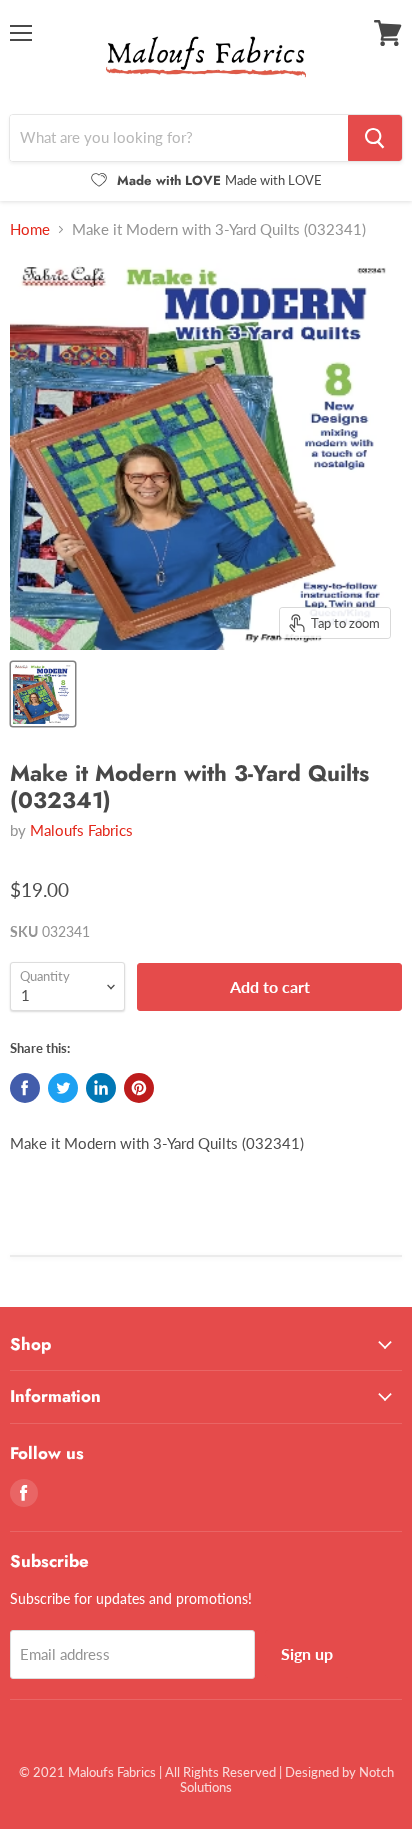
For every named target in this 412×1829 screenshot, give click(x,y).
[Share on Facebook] (25, 1088)
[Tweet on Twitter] (63, 1088)
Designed (312, 1772)
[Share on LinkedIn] (101, 1088)
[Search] (375, 138)
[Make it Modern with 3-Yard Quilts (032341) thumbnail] (43, 694)
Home (30, 229)
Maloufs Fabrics (81, 830)
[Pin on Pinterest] (139, 1088)
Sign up (307, 1653)
